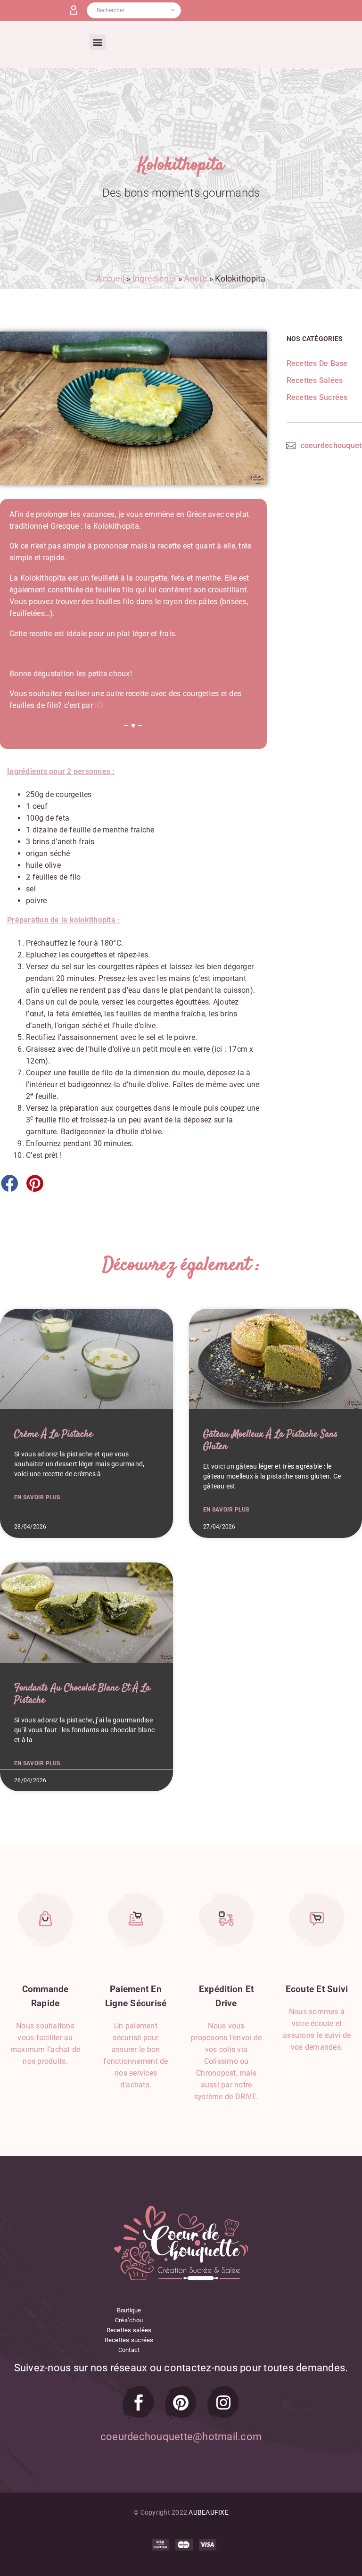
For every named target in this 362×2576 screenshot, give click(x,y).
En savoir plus (37, 1497)
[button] (97, 42)
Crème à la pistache (53, 1434)
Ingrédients (154, 278)
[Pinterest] (181, 2402)
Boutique (129, 2310)
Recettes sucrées (129, 2340)
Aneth (195, 278)
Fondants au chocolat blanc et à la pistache (82, 1694)
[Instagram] (223, 2402)
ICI (99, 705)
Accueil (110, 278)
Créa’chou (129, 2320)
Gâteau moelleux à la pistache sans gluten (270, 1440)
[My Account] (77, 10)
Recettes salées (129, 2330)
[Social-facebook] (139, 2402)
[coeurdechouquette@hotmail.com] (291, 444)
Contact (129, 2350)
